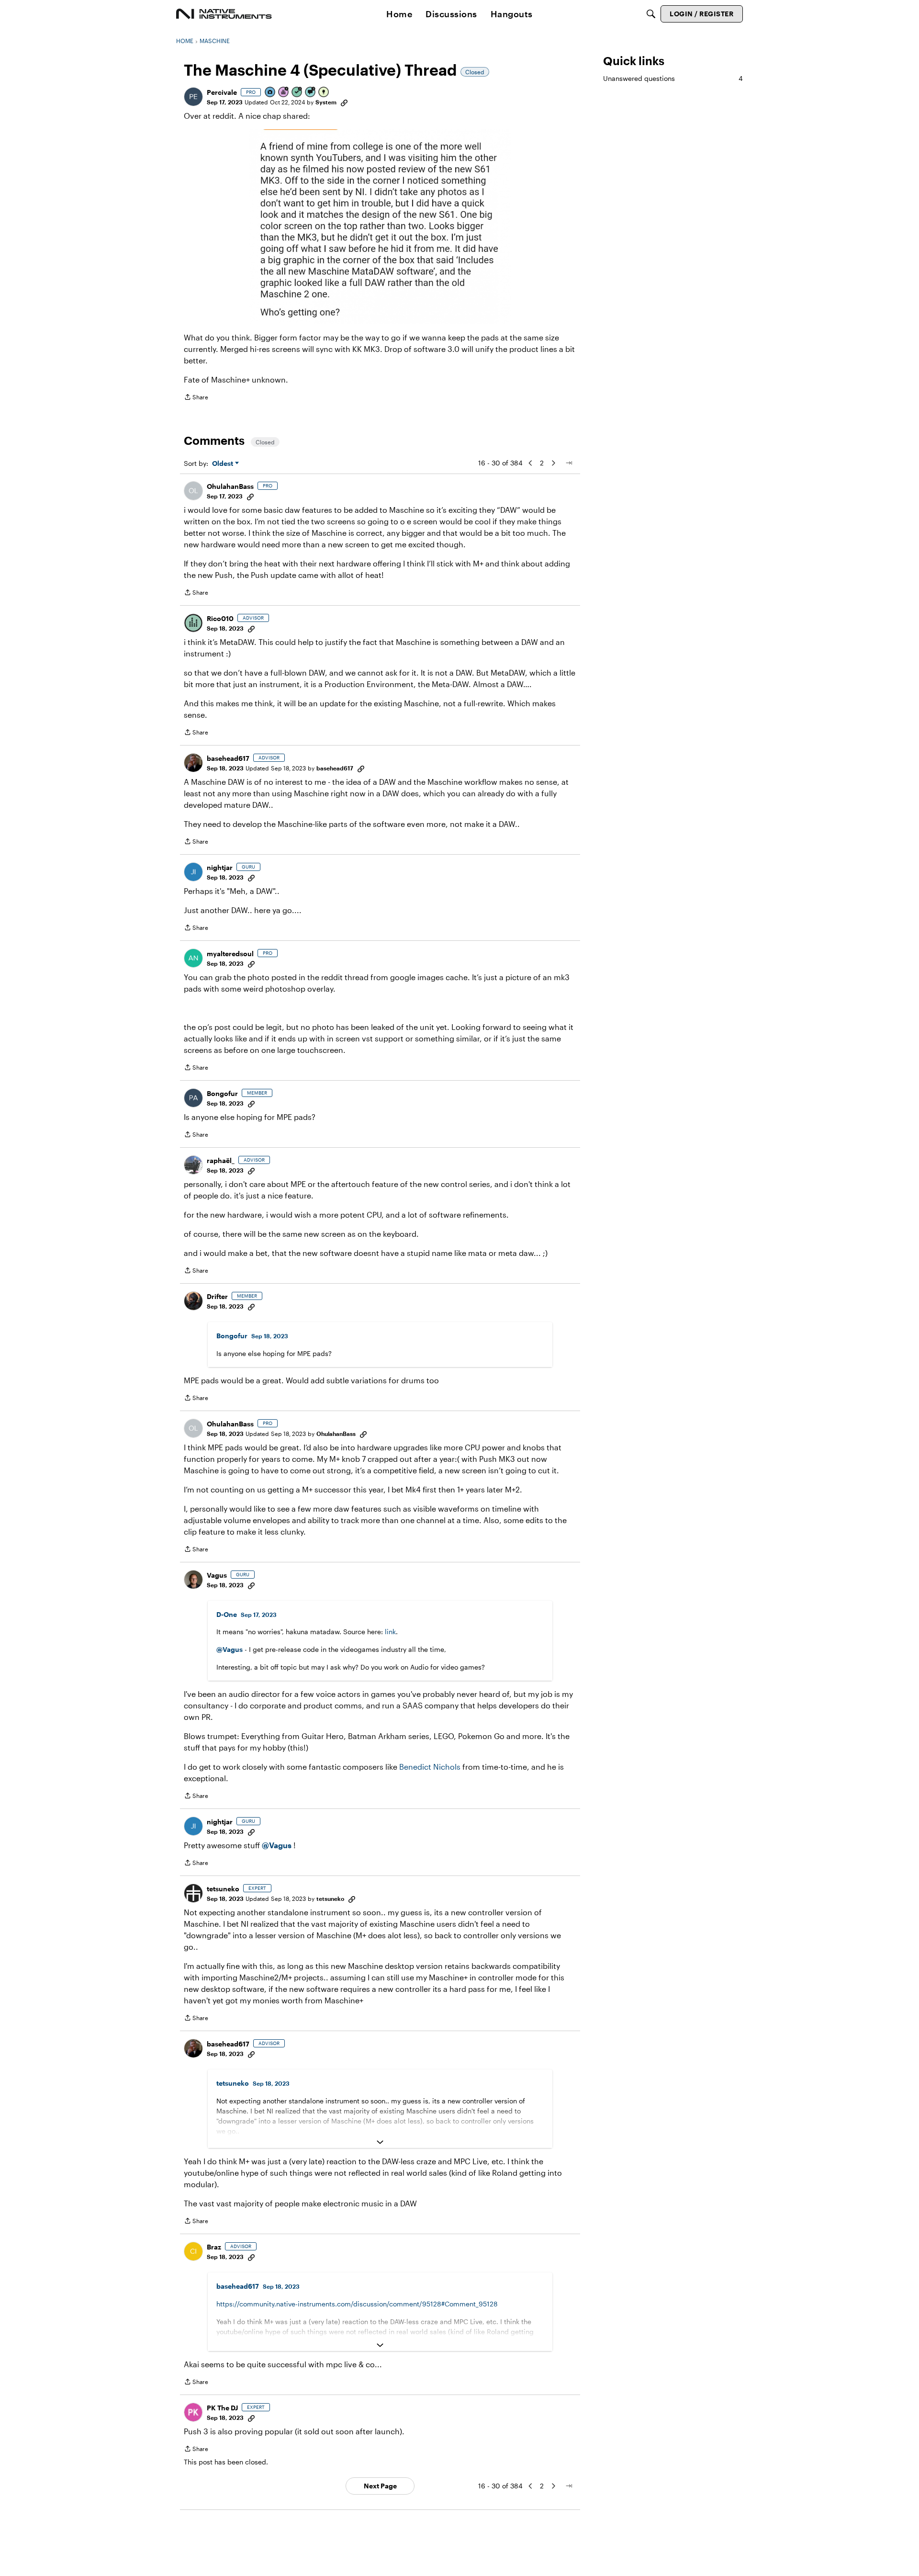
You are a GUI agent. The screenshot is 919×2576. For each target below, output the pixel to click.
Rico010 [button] (220, 618)
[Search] (651, 14)
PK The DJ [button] (222, 2408)
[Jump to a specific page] (569, 463)
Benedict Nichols (430, 1767)
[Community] (224, 14)
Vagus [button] (217, 1575)
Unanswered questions (673, 78)
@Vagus (230, 1649)
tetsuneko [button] (223, 1889)
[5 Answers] (297, 93)
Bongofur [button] (222, 1093)
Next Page (380, 2486)
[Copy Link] (344, 102)
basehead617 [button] (228, 758)
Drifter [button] (217, 1296)
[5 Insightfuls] (324, 93)
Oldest (224, 464)
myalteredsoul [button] (230, 954)
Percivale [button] (222, 92)
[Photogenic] (270, 93)
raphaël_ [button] (221, 1160)
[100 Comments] (311, 93)
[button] (193, 97)
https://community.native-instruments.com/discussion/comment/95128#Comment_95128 (357, 2304)
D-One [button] (227, 1614)
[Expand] (380, 2142)
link (390, 1632)
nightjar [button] (220, 867)
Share (196, 398)
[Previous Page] (530, 463)
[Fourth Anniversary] (284, 93)
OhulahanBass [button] (230, 486)
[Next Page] (553, 463)
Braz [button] (214, 2247)
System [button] (326, 102)
